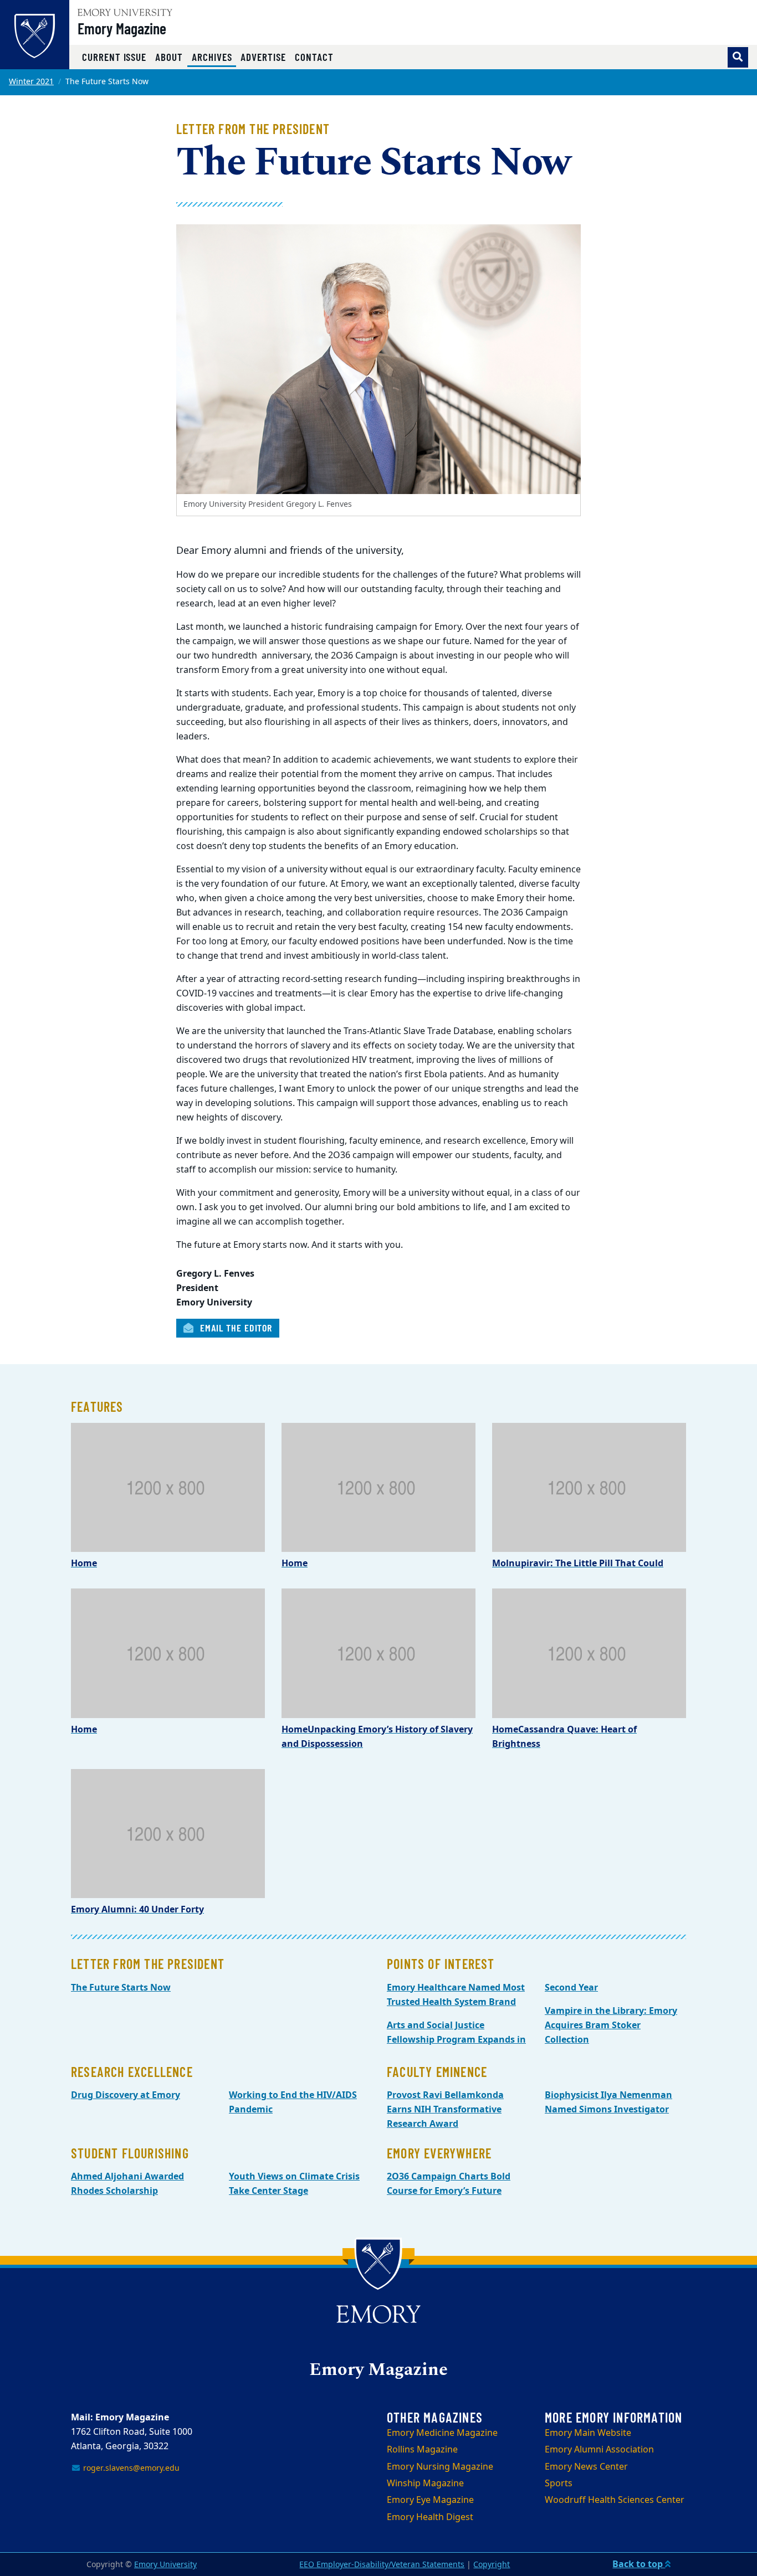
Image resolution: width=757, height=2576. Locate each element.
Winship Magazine (425, 2484)
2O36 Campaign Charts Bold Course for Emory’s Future (449, 2184)
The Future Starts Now (121, 1988)
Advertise (263, 57)
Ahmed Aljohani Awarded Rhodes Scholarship (127, 2184)
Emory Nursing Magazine (440, 2467)
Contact (314, 57)
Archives (214, 56)
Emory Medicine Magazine (442, 2433)
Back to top (639, 2564)
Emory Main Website (588, 2433)
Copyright (492, 2565)
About (169, 57)
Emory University (165, 2565)
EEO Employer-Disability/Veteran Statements (382, 2565)
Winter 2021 (31, 82)
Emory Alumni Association (599, 2450)
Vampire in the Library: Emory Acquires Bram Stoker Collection (611, 2025)
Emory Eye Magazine (430, 2500)
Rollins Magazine (422, 2450)
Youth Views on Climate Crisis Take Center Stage (294, 2184)
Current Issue (114, 57)
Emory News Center (586, 2467)
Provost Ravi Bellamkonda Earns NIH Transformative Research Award (445, 2110)
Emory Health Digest (430, 2517)
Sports (559, 2484)
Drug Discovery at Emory (126, 2095)
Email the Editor (235, 1328)
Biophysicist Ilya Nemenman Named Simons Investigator (608, 2102)
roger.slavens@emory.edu (130, 2468)
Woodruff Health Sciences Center (615, 2500)
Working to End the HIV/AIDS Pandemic (293, 2102)
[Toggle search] (738, 57)
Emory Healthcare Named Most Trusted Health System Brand (456, 1995)
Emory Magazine (122, 28)
